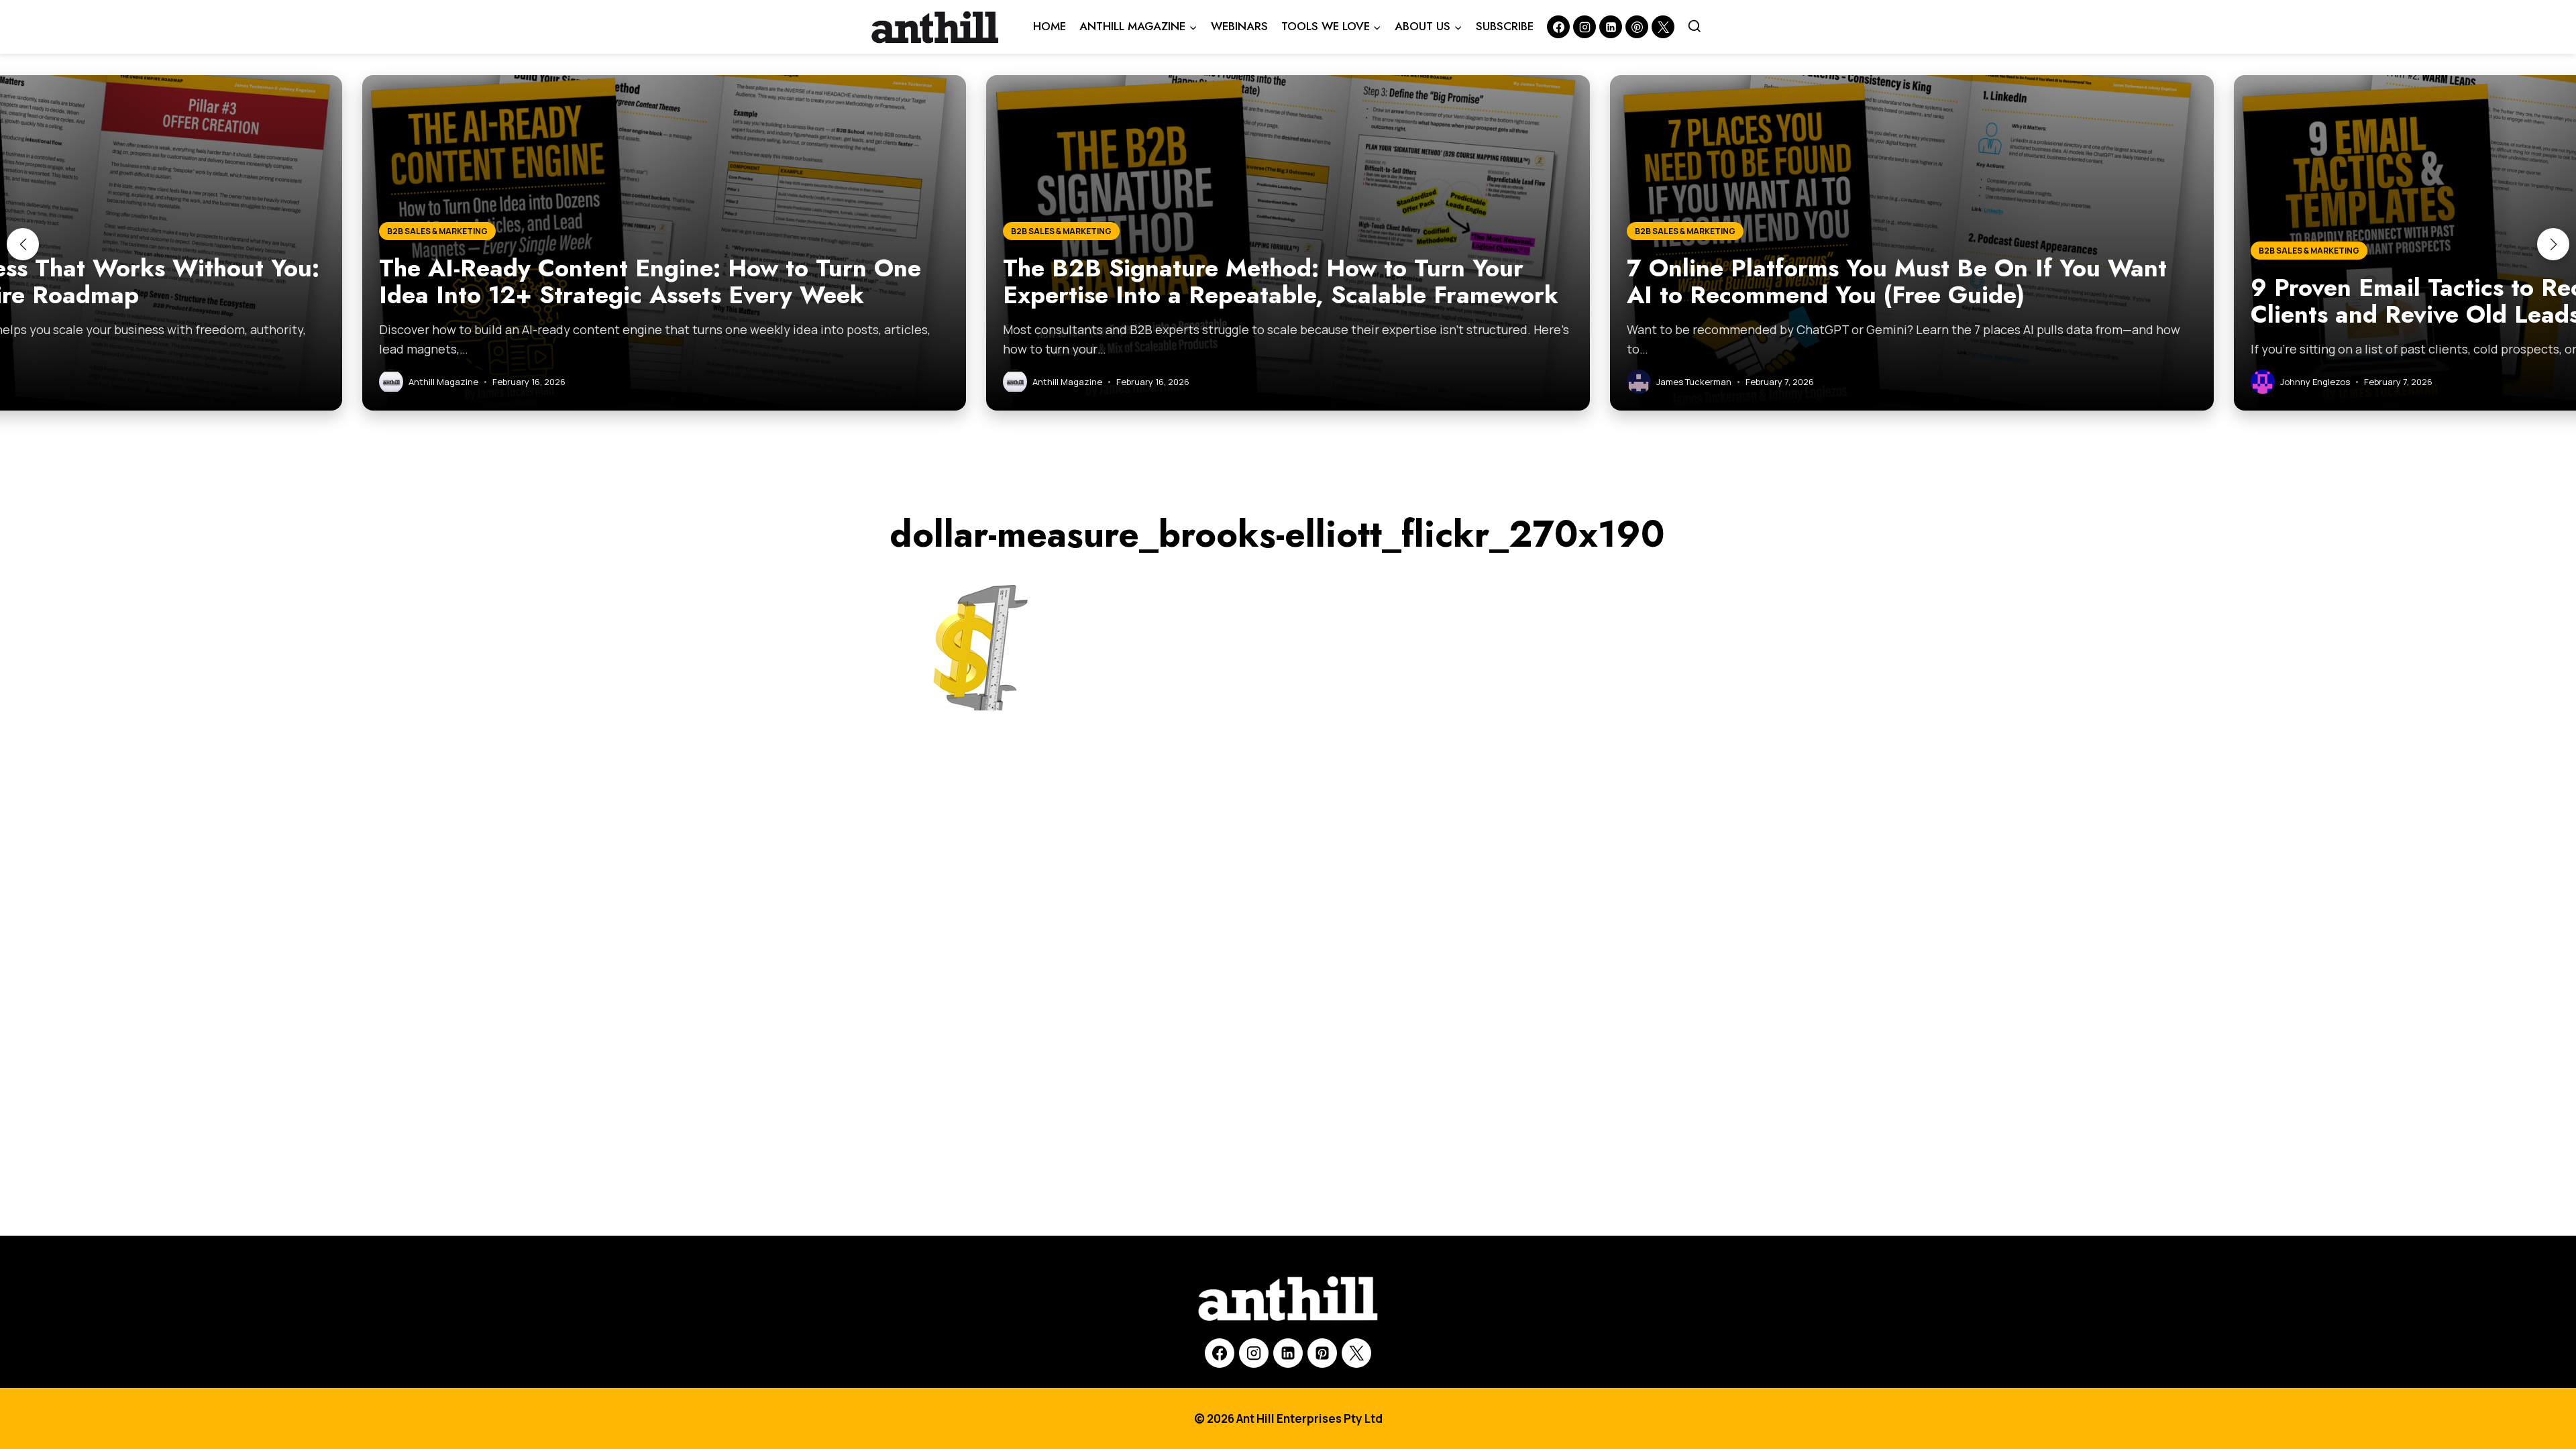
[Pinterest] (1637, 27)
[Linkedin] (1611, 27)
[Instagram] (1585, 27)
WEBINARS (1239, 26)
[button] (23, 244)
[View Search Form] (1695, 27)
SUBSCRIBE (1505, 26)
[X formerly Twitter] (1663, 27)
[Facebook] (1558, 27)
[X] (1356, 1353)
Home (1050, 26)
